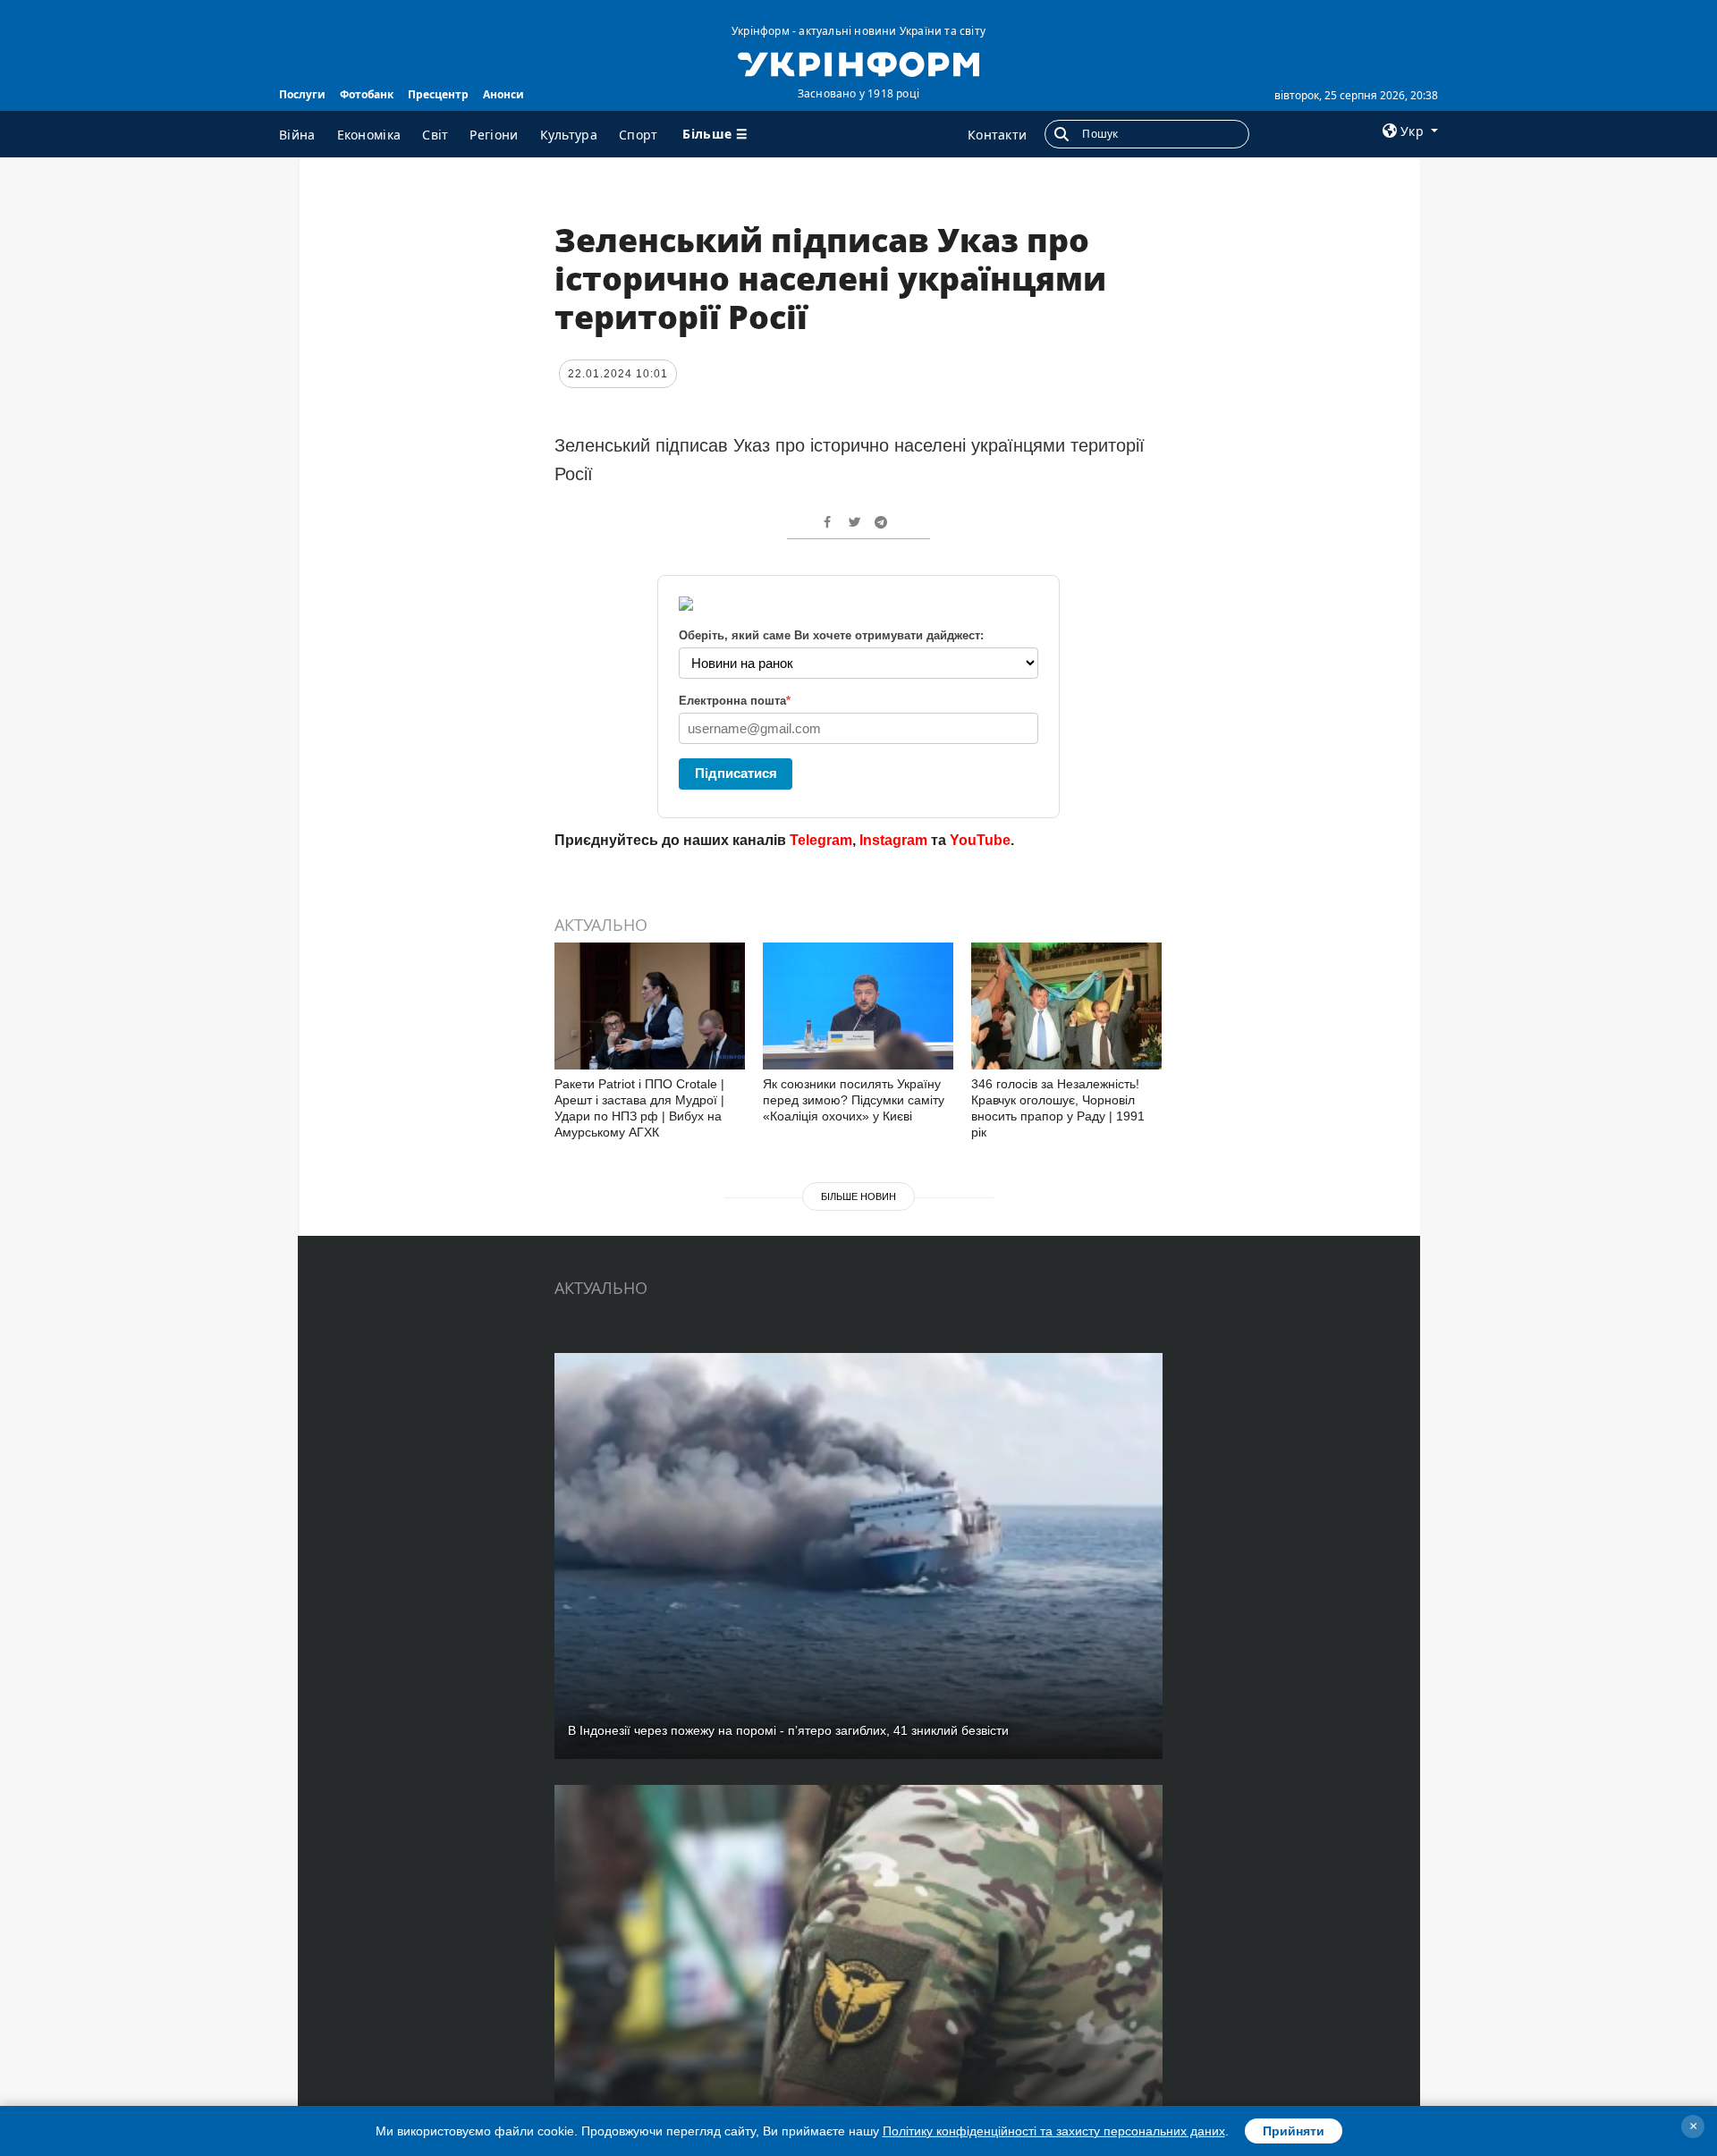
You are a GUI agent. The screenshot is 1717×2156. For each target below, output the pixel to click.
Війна (297, 135)
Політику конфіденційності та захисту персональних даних (1054, 2131)
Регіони (494, 135)
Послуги (302, 94)
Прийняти (1294, 2131)
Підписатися (736, 773)
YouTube (980, 840)
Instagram (893, 840)
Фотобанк (367, 94)
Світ (435, 135)
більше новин (858, 1196)
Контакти (997, 135)
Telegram (821, 840)
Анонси (503, 94)
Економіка (369, 135)
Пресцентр (438, 94)
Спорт (639, 135)
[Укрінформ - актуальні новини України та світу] (858, 63)
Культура (569, 135)
